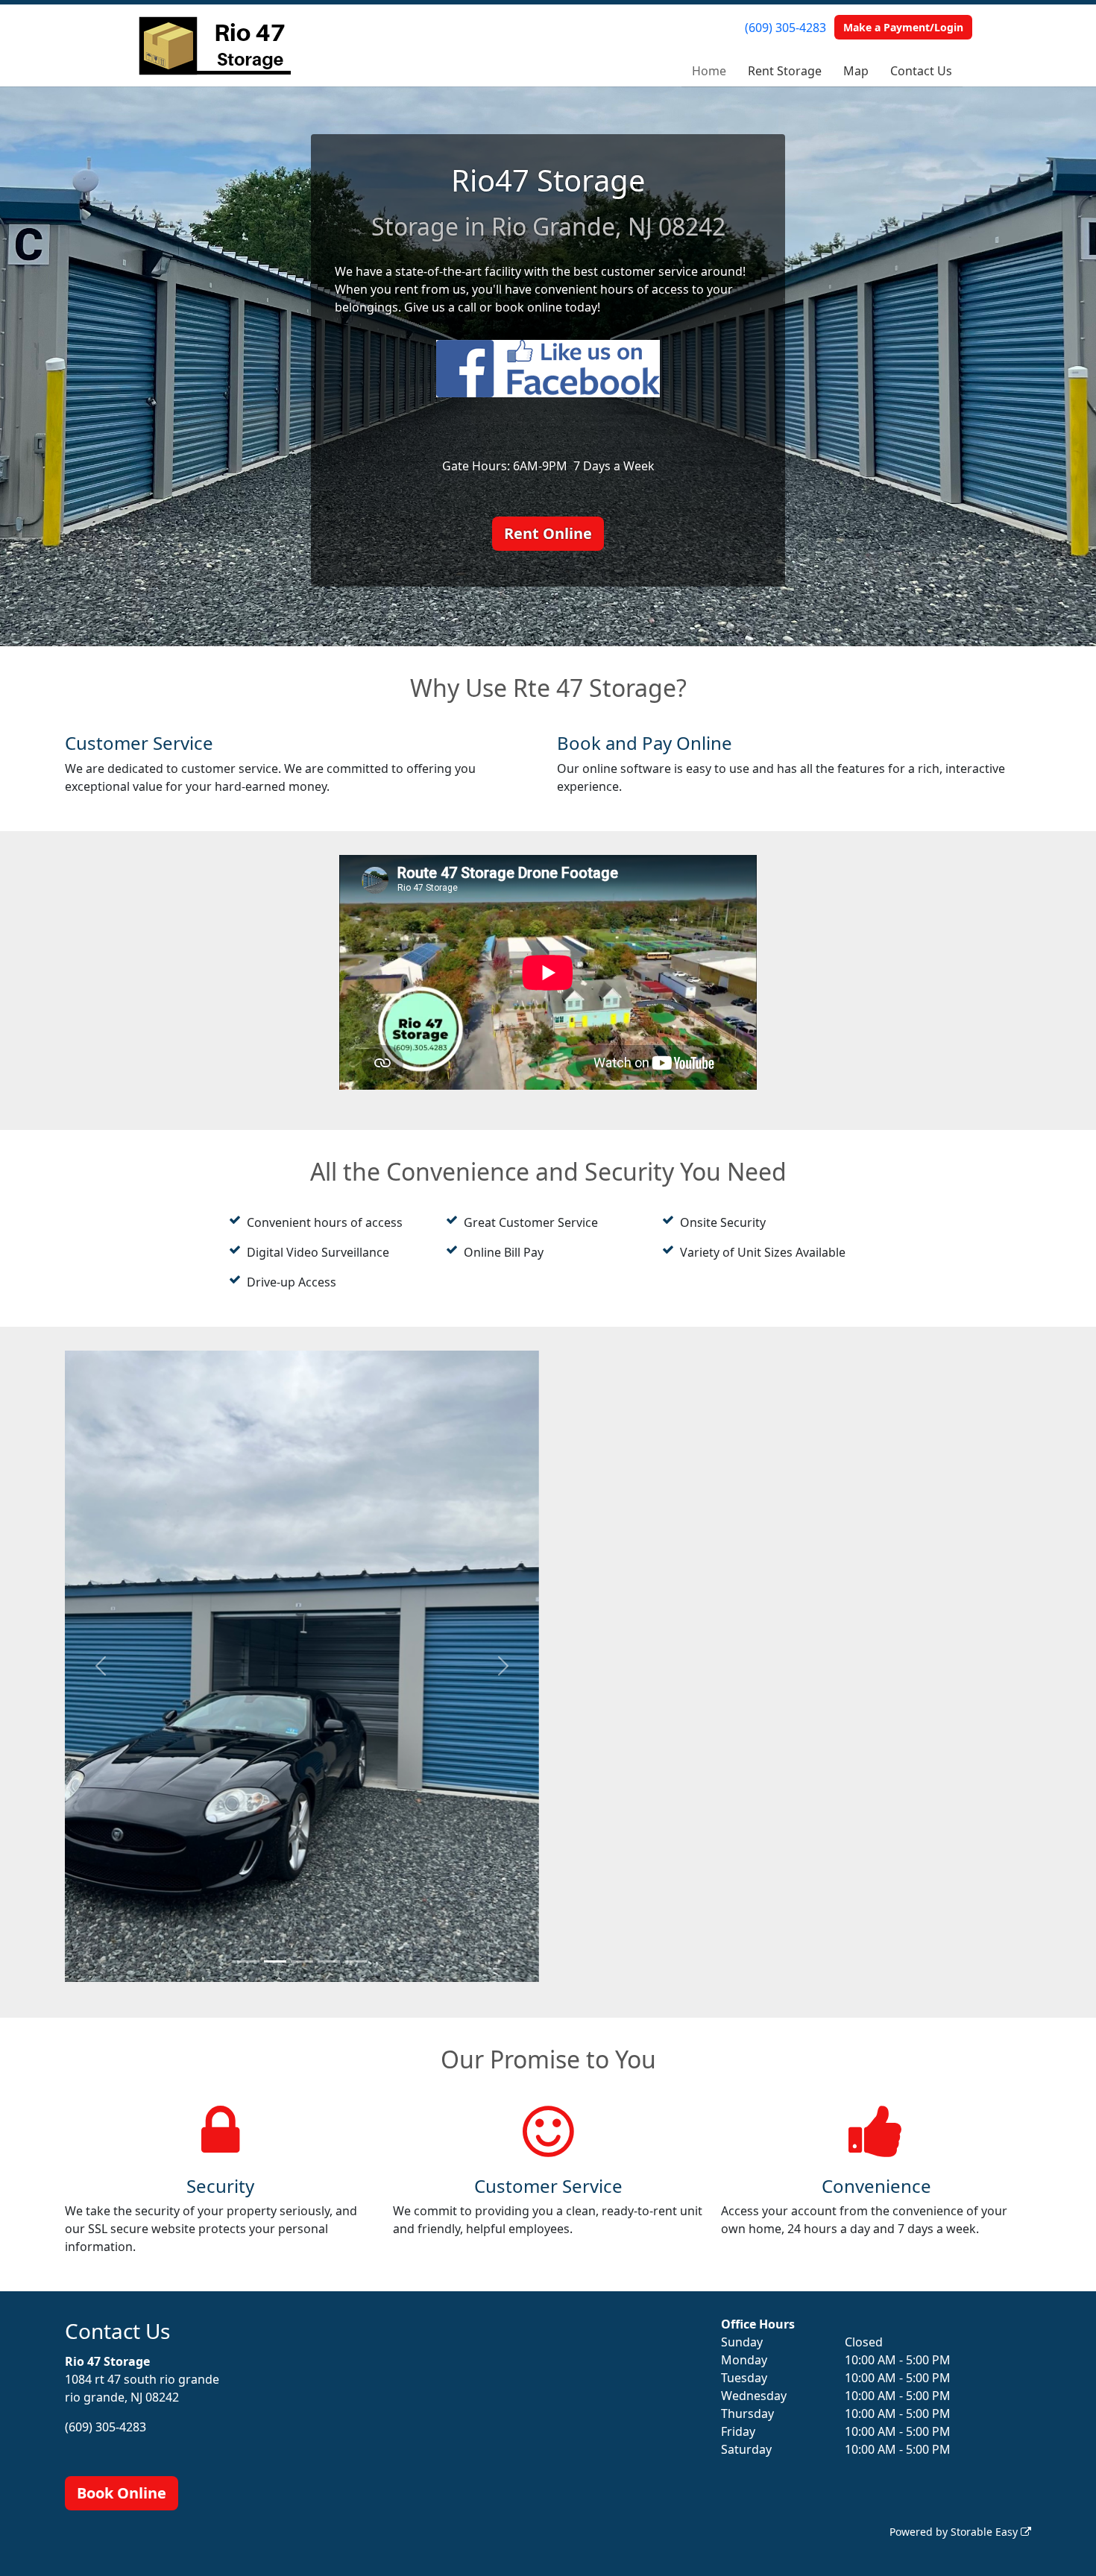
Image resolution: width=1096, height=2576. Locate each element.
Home (709, 71)
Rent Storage (785, 71)
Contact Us (921, 71)
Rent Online (548, 533)
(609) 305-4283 (785, 28)
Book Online (122, 2493)
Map (856, 71)
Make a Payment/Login (903, 27)
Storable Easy (986, 2532)
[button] (100, 1667)
